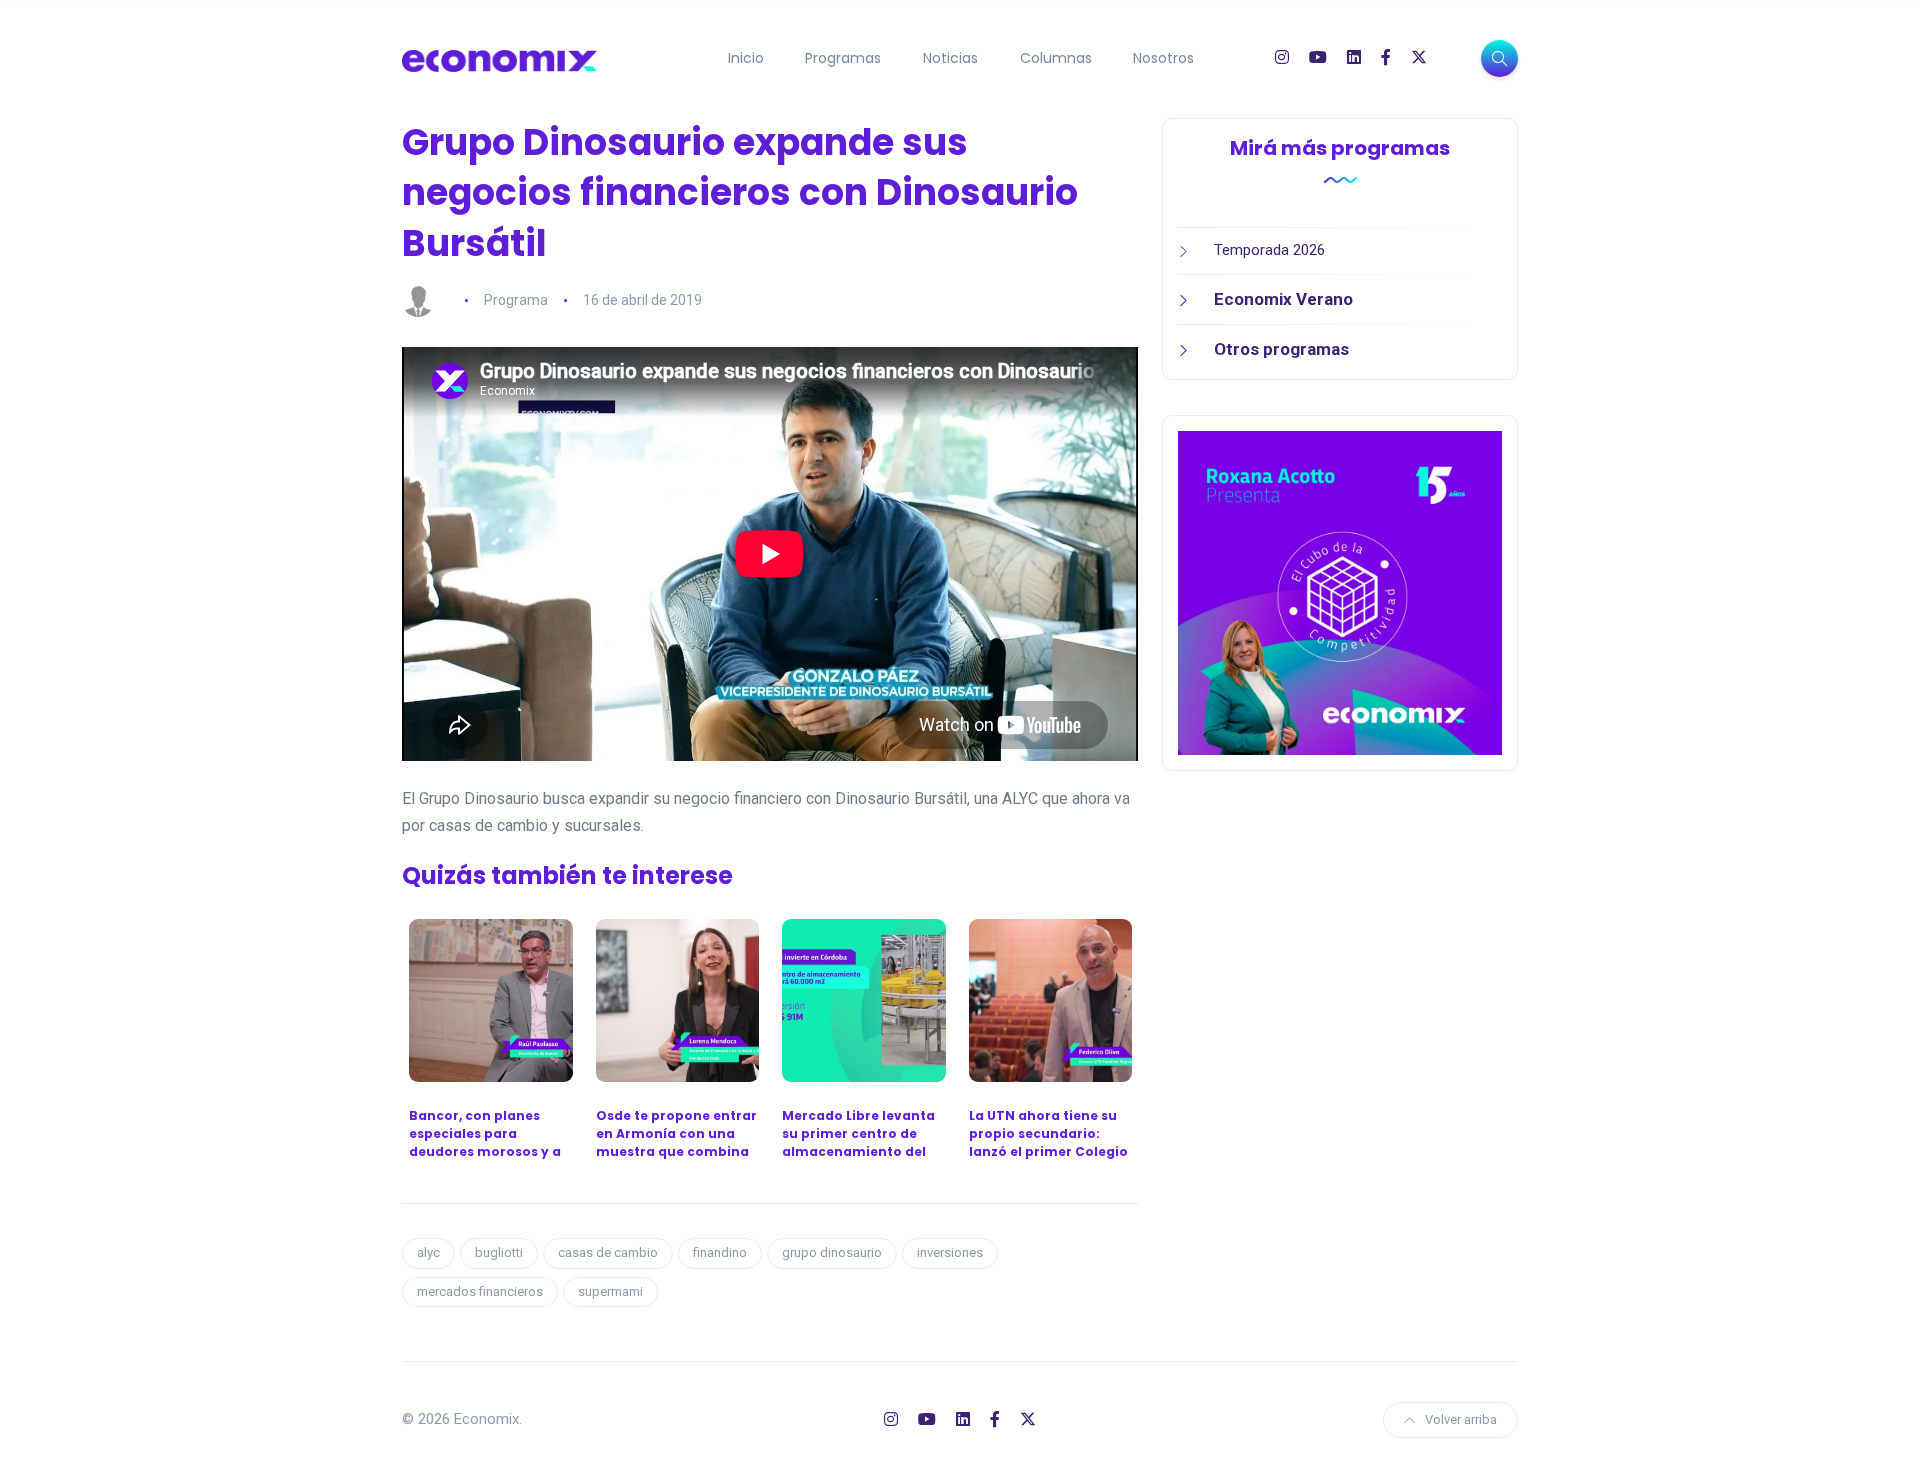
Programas (843, 58)
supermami (610, 1291)
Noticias (950, 58)
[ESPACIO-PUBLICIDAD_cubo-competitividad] (1340, 592)
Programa (516, 300)
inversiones (950, 1252)
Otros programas (1281, 349)
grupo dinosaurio (832, 1252)
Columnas (1056, 58)
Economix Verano (1283, 299)
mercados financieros (480, 1291)
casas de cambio (608, 1252)
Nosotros (1163, 58)
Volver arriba (1461, 1419)
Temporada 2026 (1269, 250)
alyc (428, 1252)
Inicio (746, 58)
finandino (720, 1252)
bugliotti (499, 1252)
